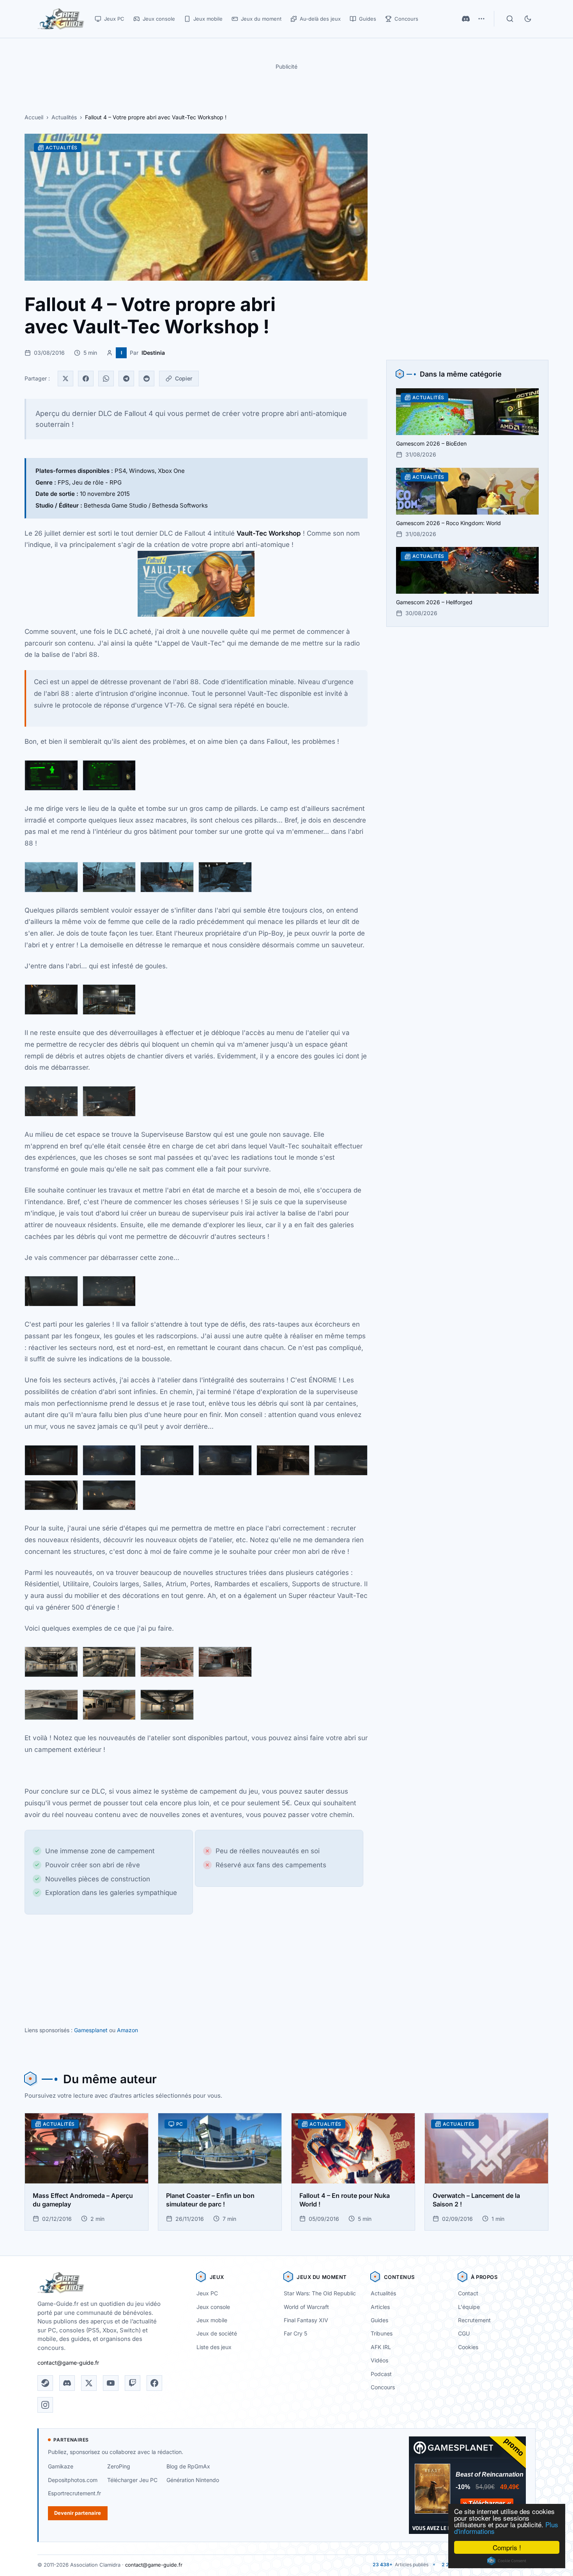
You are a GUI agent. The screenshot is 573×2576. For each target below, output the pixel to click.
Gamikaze (61, 2466)
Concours (383, 2387)
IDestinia (153, 353)
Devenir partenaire (78, 2513)
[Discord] (466, 19)
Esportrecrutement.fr (74, 2493)
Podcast (381, 2374)
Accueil (34, 117)
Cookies (468, 2347)
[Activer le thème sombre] (528, 19)
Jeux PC (207, 2293)
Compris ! (507, 2547)
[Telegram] (126, 379)
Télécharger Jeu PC (132, 2480)
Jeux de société (217, 2333)
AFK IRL (381, 2347)
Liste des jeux (214, 2347)
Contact (468, 2293)
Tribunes (382, 2333)
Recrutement (474, 2320)
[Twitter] (65, 379)
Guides (379, 2320)
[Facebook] (86, 379)
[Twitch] (133, 2383)
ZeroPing (119, 2466)
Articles (380, 2307)
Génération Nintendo (193, 2480)
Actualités (64, 117)
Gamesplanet (91, 2030)
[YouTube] (111, 2383)
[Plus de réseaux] (481, 19)
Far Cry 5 (295, 2333)
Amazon (127, 2030)
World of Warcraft (306, 2307)
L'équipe (469, 2307)
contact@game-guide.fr (68, 2363)
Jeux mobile (212, 2320)
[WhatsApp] (106, 379)
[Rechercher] (510, 19)
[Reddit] (147, 379)
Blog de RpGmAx (188, 2466)
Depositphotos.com (73, 2480)
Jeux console (213, 2307)
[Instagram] (45, 2405)
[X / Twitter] (89, 2383)
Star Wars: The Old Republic (320, 2293)
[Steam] (45, 2383)
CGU (464, 2333)
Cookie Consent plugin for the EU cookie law (507, 2561)
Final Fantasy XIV (306, 2320)
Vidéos (379, 2360)
